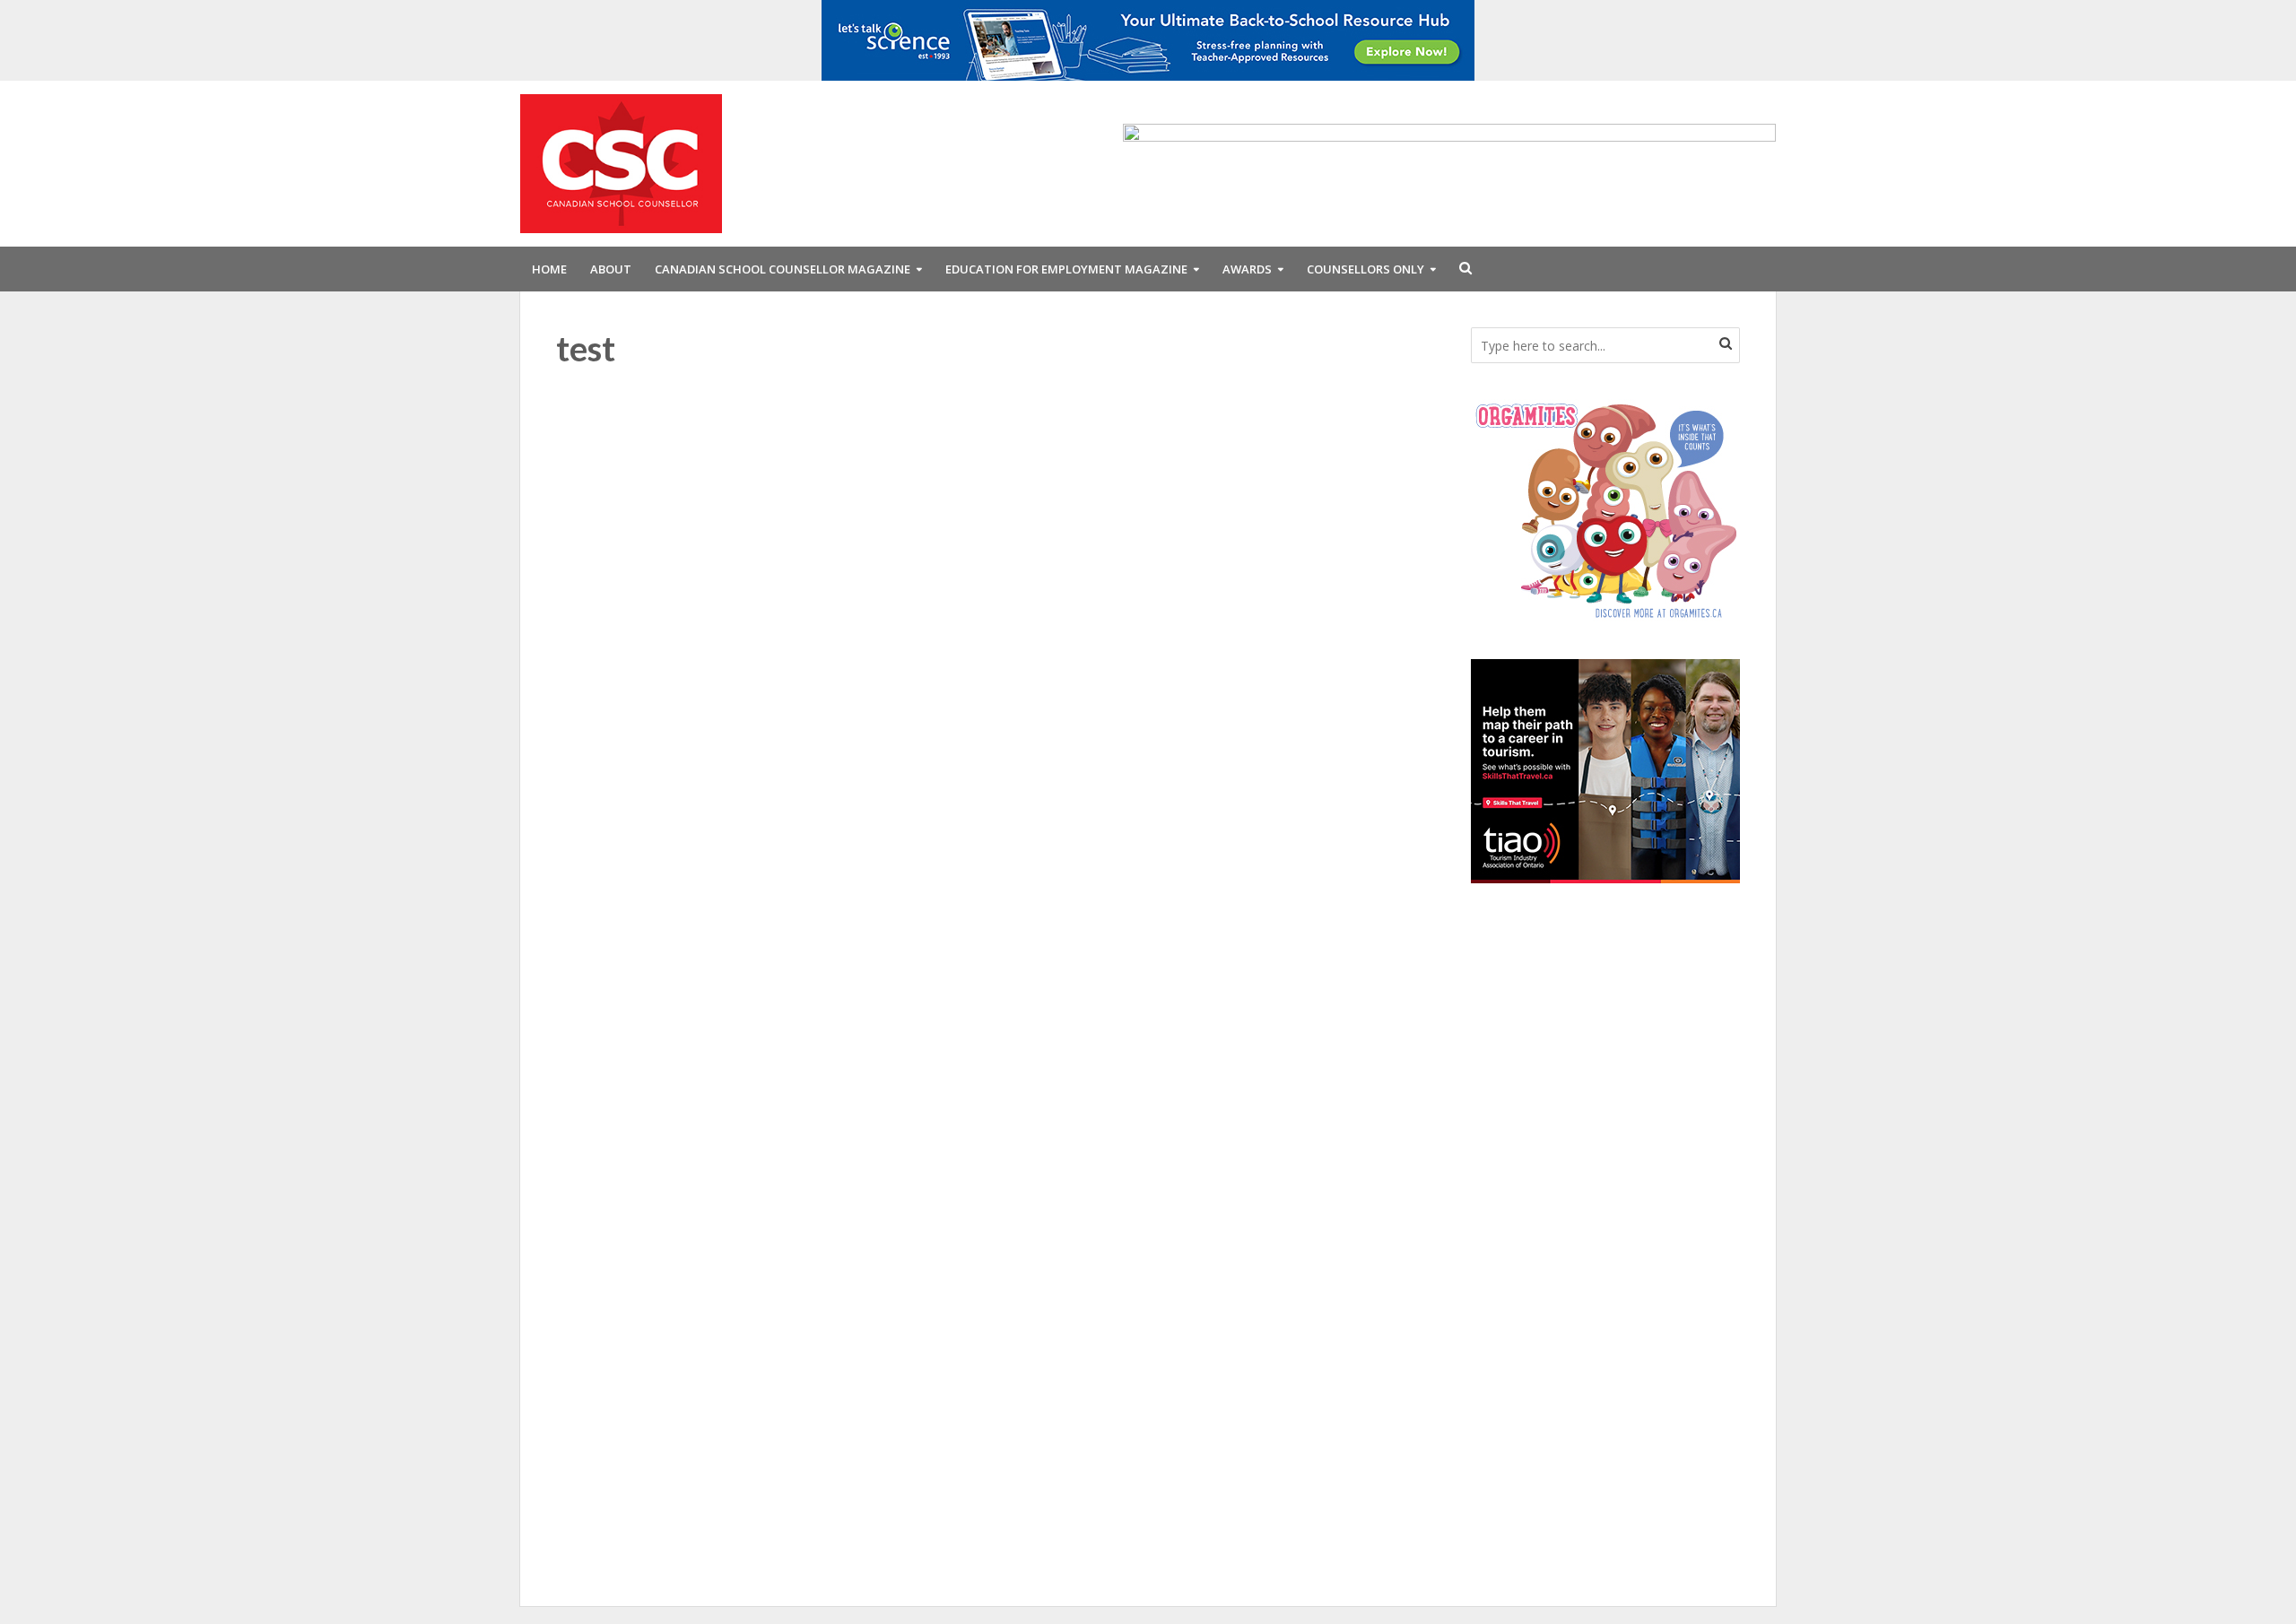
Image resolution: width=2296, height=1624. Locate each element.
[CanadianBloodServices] (1605, 509)
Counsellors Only (1365, 269)
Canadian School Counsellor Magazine (783, 269)
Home (549, 269)
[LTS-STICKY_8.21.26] (1148, 39)
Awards (1247, 269)
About (611, 269)
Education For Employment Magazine (1066, 269)
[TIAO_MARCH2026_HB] (1605, 769)
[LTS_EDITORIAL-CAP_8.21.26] (1449, 162)
